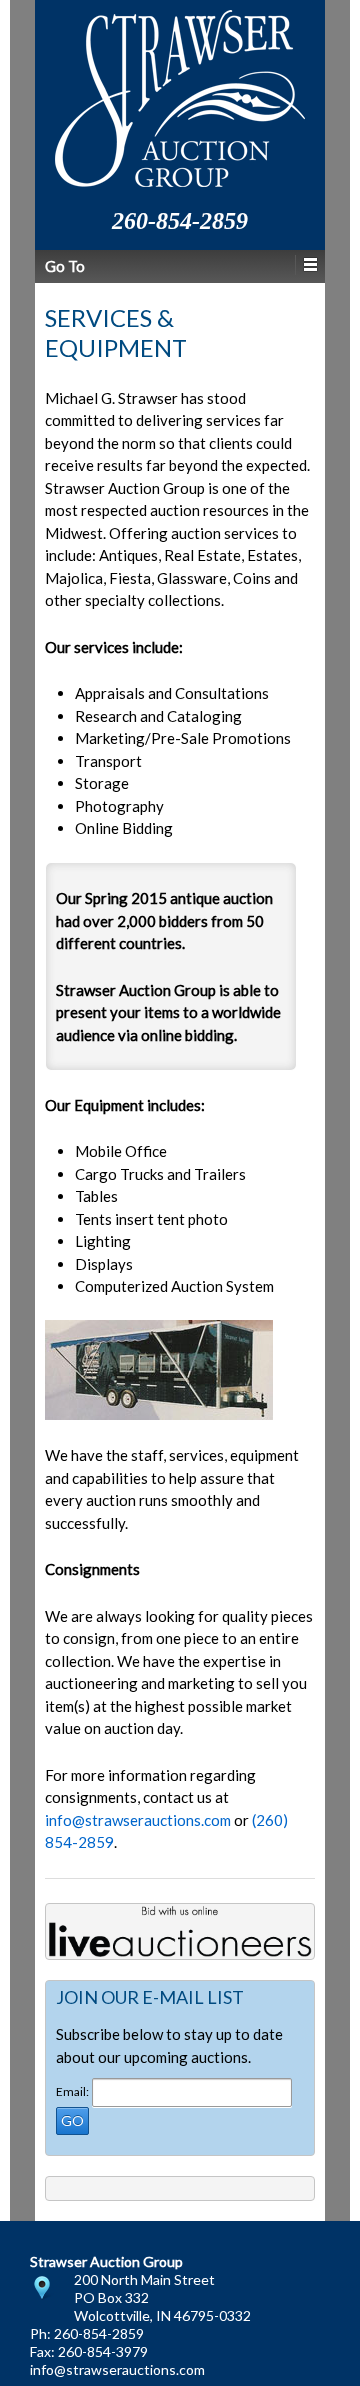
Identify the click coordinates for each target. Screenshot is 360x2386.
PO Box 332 (111, 2297)
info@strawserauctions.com (138, 1820)
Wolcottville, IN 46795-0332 (162, 2315)
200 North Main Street (144, 2279)
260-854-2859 (99, 2333)
